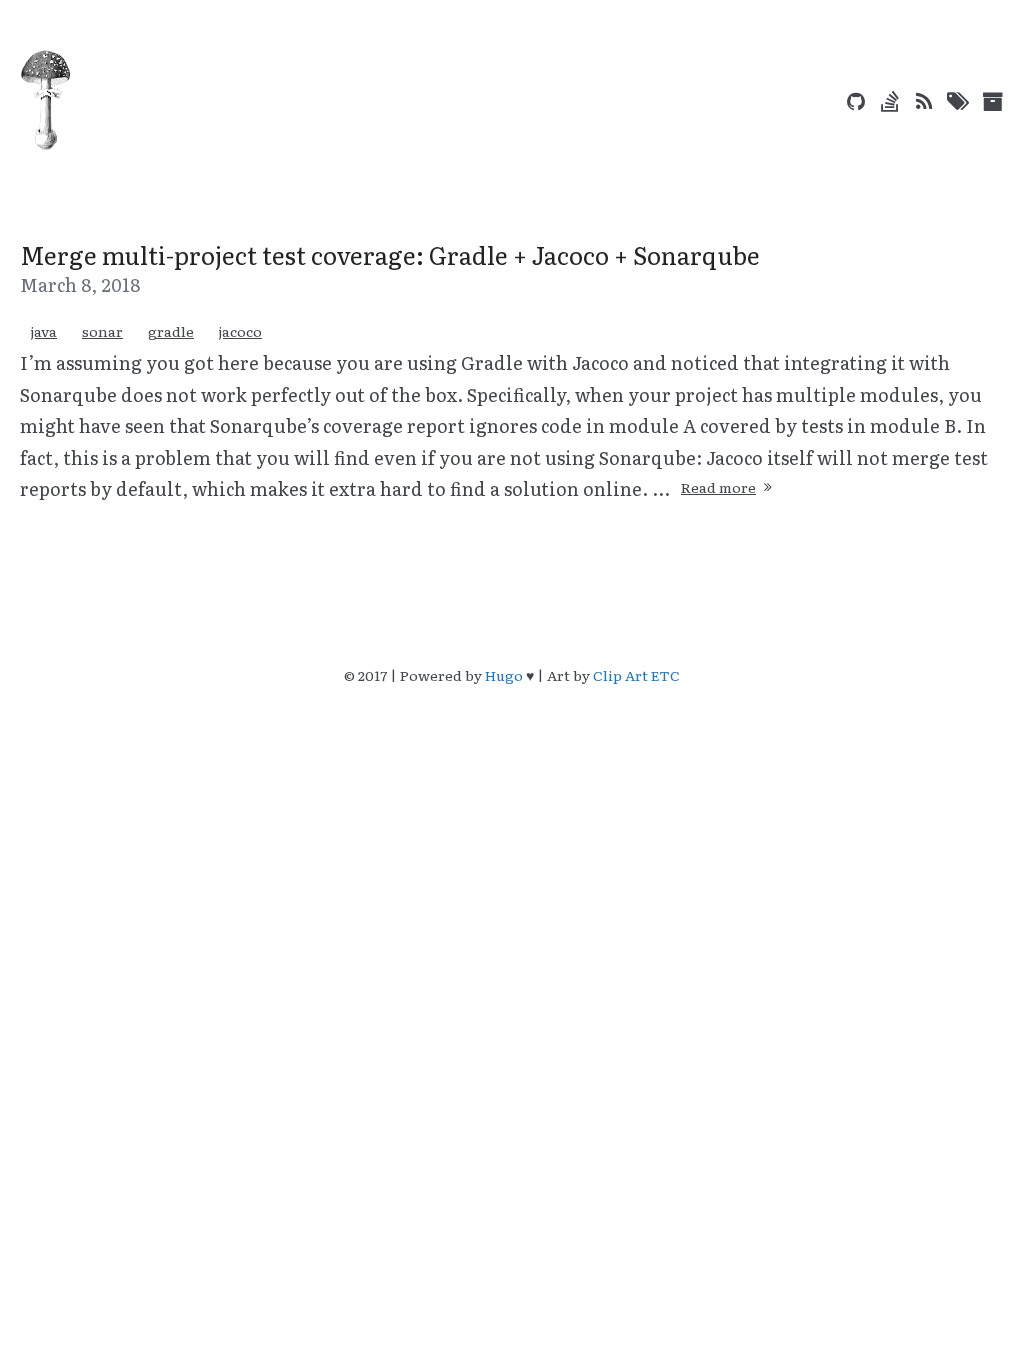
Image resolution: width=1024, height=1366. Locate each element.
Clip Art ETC (636, 675)
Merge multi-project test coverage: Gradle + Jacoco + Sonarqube (390, 254)
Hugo (504, 675)
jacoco (240, 331)
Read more (718, 487)
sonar (102, 331)
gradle (171, 331)
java (44, 331)
